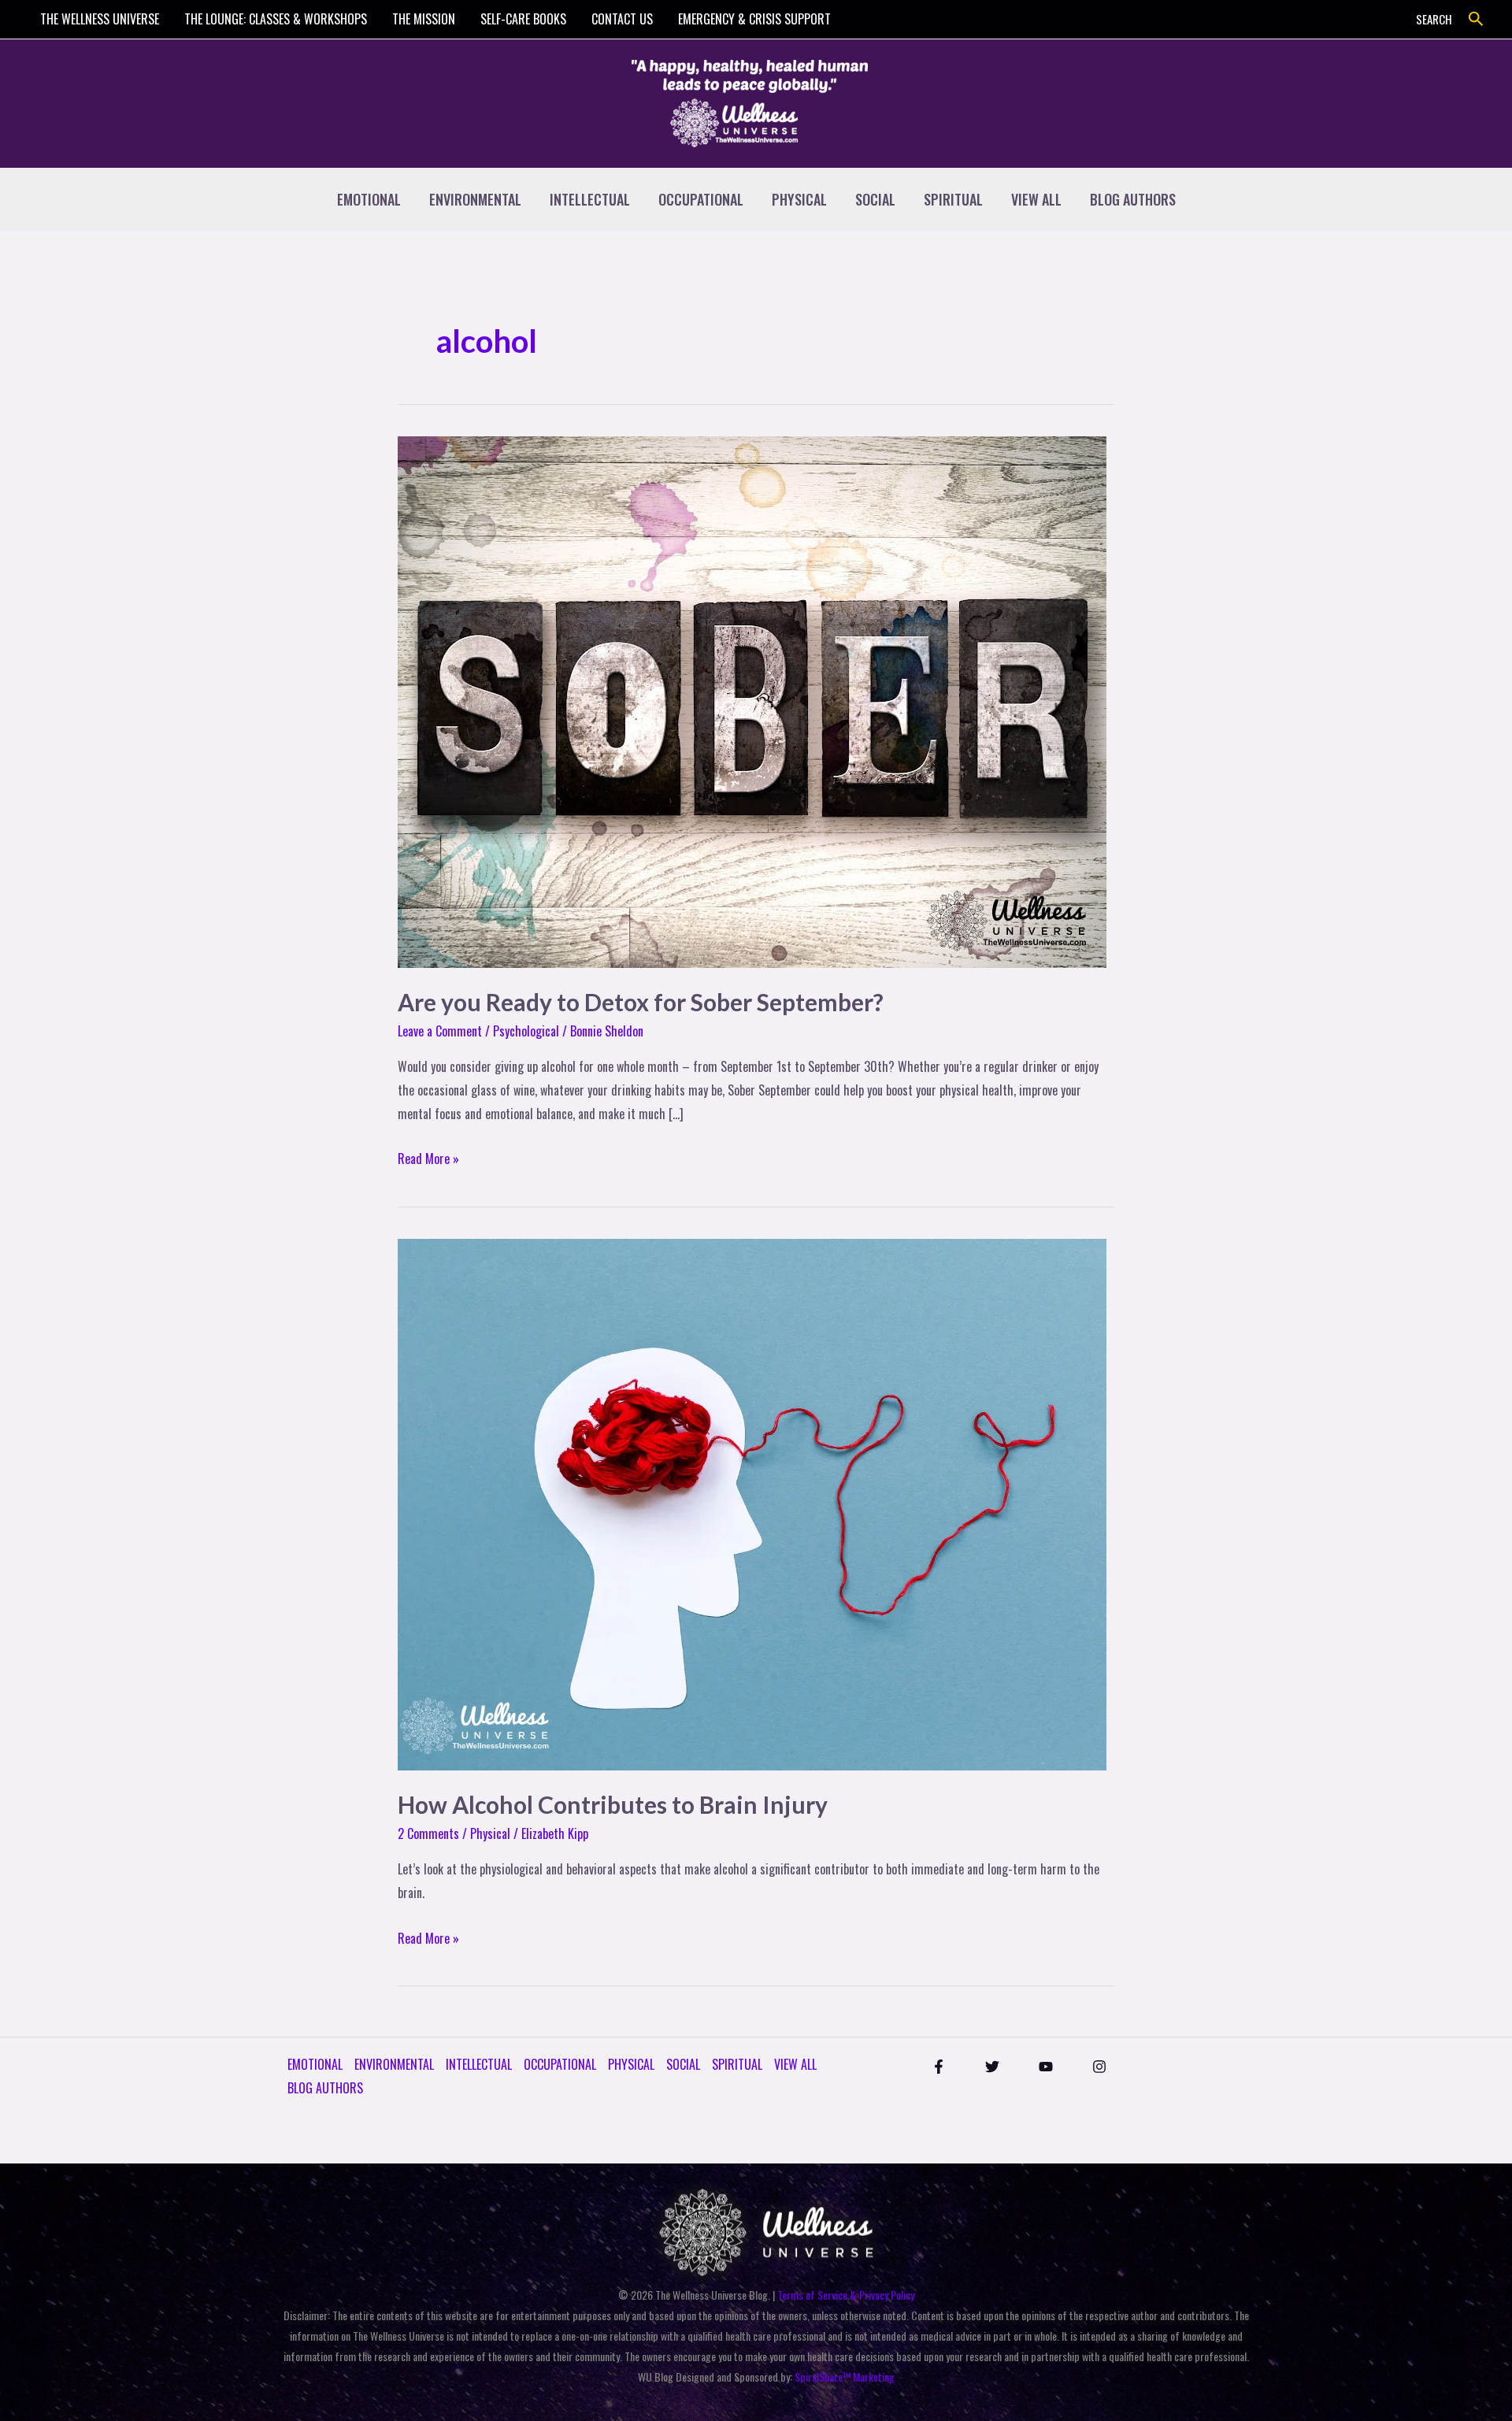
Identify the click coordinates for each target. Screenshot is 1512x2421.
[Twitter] (992, 2067)
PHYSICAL (799, 199)
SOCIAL (875, 199)
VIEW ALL (1036, 199)
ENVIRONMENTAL (475, 199)
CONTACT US (622, 19)
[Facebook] (939, 2067)
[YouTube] (1046, 2067)
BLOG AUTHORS (1133, 199)
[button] (1476, 19)
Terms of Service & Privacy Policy (846, 2295)
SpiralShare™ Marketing (845, 2377)
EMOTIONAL (369, 199)
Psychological (526, 1031)
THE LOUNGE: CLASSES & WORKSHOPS (276, 19)
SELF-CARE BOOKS (523, 19)
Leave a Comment (440, 1031)
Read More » (428, 1158)
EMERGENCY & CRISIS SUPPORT (754, 19)
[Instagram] (1099, 2067)
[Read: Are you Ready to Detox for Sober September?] (752, 700)
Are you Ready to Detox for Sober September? (641, 1002)
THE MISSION (424, 19)
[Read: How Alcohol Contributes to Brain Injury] (752, 1503)
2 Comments (428, 1833)
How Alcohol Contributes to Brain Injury (613, 1804)
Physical (490, 1833)
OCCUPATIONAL (701, 199)
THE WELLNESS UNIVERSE (100, 19)
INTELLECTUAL (590, 199)
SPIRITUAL (953, 199)
